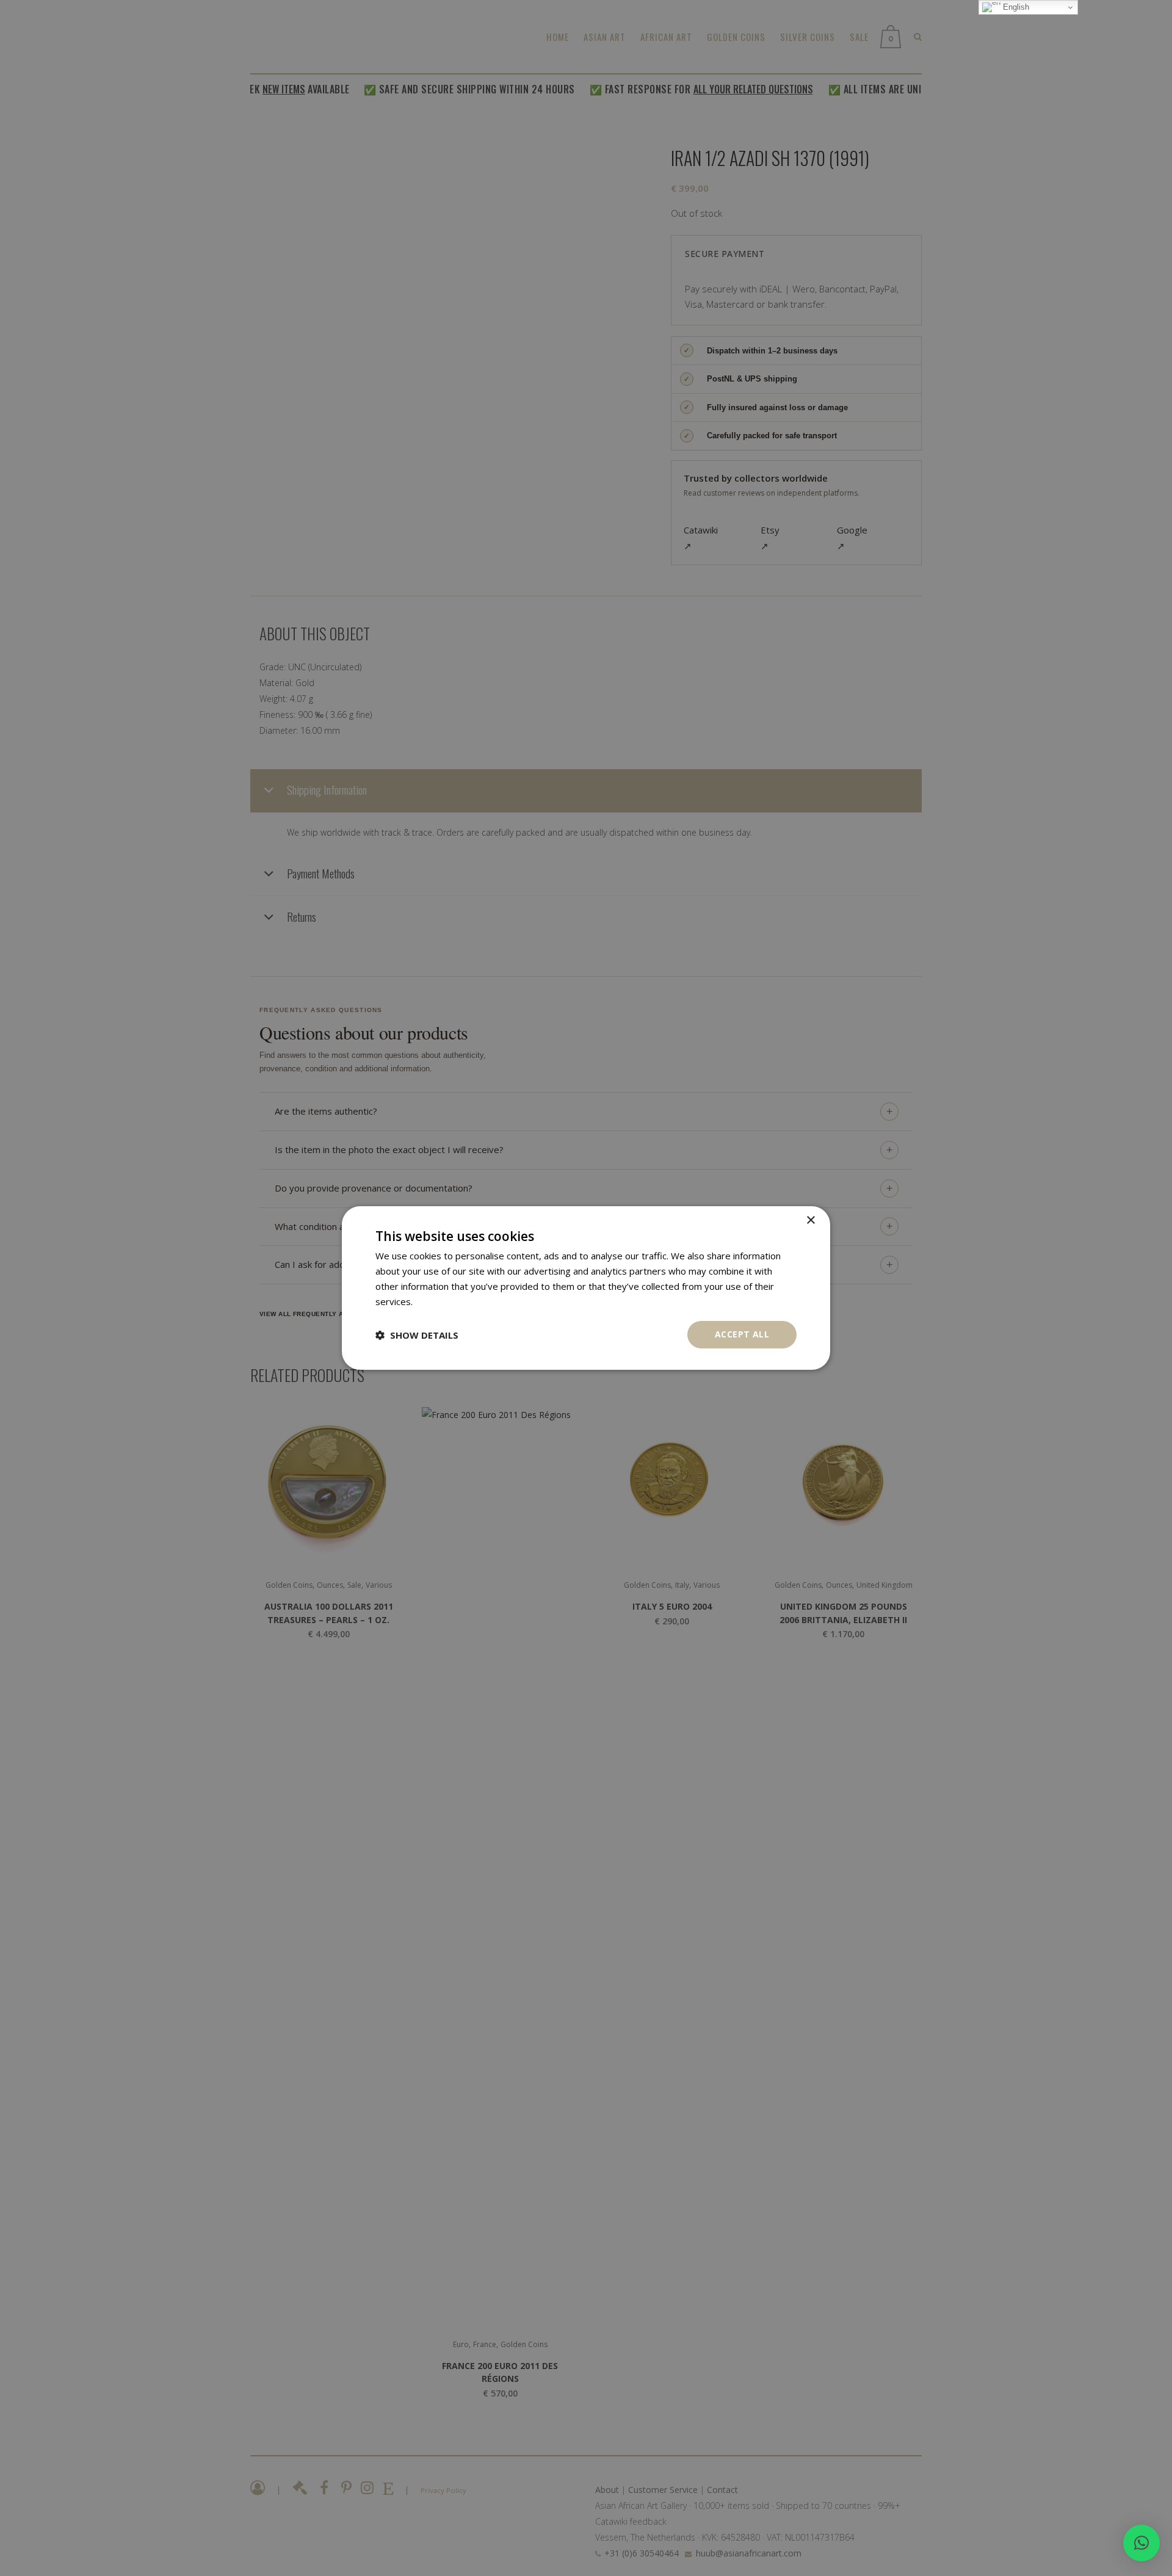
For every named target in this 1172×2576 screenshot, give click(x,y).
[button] (1141, 2543)
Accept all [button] (742, 1334)
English (1015, 7)
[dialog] (586, 1288)
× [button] (810, 1221)
